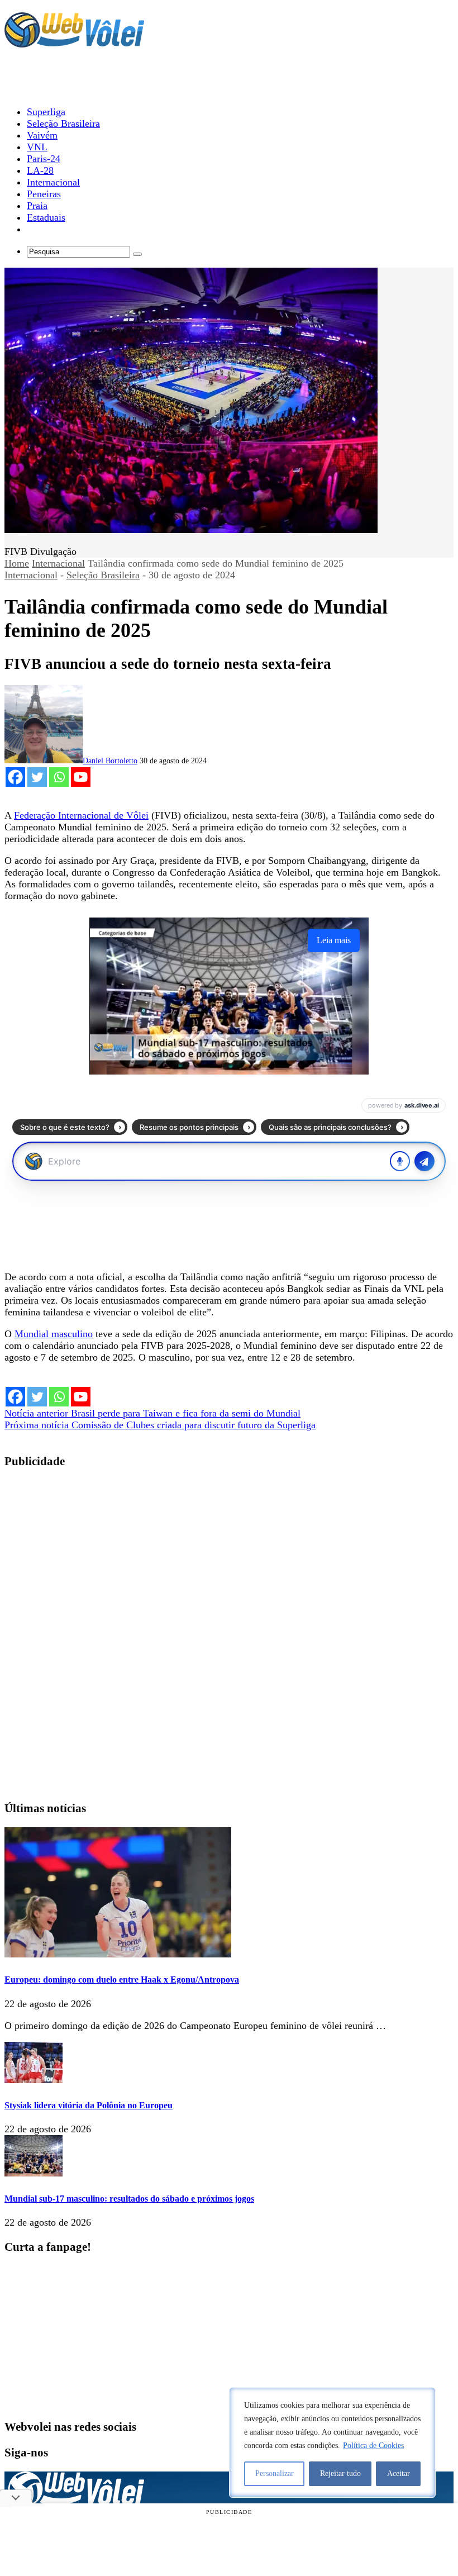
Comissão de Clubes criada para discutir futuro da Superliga (160, 1425)
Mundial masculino (54, 1334)
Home (17, 563)
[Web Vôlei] (74, 42)
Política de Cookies (373, 2446)
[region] (332, 2442)
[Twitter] (37, 777)
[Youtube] (81, 777)
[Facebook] (15, 777)
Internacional (58, 563)
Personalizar (275, 2473)
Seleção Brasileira (103, 575)
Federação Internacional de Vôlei (81, 815)
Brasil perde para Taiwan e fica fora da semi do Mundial (152, 1413)
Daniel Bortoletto (110, 761)
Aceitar (399, 2473)
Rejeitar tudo (340, 2473)
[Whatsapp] (59, 777)
